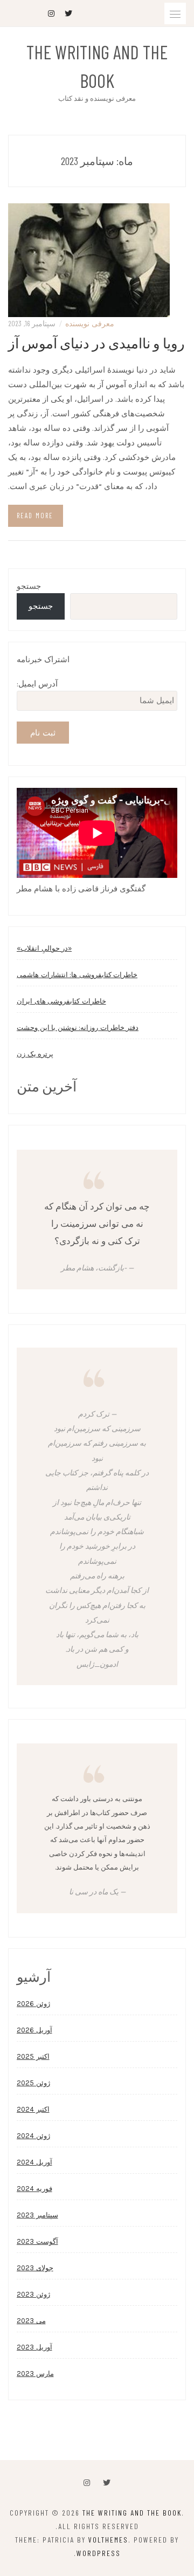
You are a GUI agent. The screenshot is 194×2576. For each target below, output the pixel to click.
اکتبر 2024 (33, 2109)
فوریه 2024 (34, 2189)
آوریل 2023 (34, 2347)
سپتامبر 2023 (37, 2215)
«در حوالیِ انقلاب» (44, 948)
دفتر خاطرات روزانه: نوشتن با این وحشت (78, 1028)
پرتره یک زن (35, 1054)
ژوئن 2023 (33, 2294)
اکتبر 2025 (33, 2056)
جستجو (29, 586)
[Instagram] (87, 2483)
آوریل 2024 (34, 2162)
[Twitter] (107, 2483)
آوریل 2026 (34, 2030)
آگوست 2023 (37, 2241)
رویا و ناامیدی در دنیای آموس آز (96, 343)
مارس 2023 (35, 2374)
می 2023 (31, 2321)
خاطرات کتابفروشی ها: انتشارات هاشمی (77, 975)
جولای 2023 (35, 2268)
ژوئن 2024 (33, 2136)
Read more (35, 516)
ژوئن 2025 (33, 2083)
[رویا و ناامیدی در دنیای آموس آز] (89, 259)
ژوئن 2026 (33, 2004)
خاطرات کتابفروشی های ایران (61, 1001)
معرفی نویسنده (90, 323)
